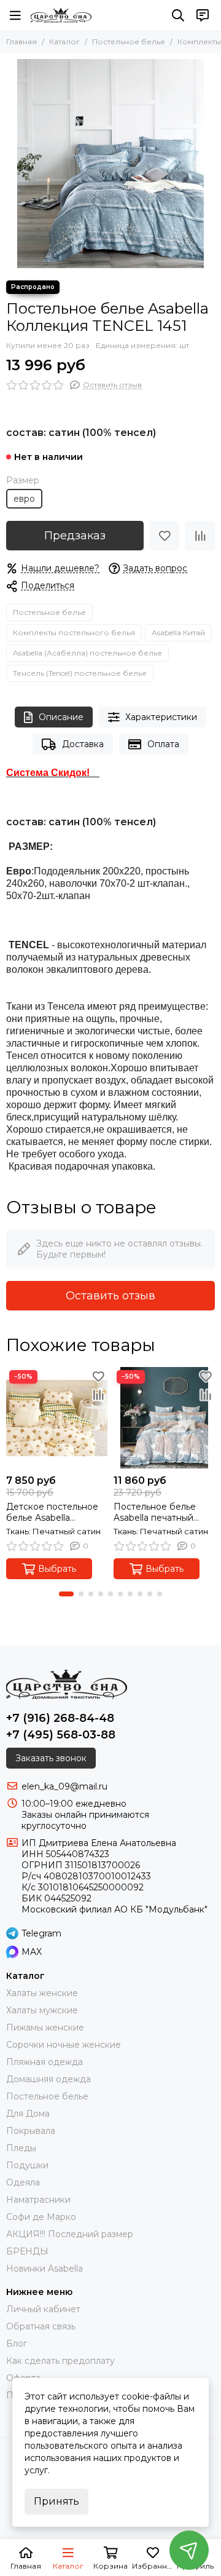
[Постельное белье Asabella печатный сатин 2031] (164, 1418)
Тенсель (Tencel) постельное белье (80, 673)
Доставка (83, 744)
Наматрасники (38, 2200)
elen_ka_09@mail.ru (64, 1786)
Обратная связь (41, 2326)
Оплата (163, 744)
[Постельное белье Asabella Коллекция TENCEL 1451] (110, 164)
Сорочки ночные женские (64, 2045)
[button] (66, 1594)
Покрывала (31, 2131)
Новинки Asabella (45, 2269)
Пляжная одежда (45, 2062)
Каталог (64, 42)
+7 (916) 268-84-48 (60, 1718)
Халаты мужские (42, 2010)
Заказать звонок (51, 1758)
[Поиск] (178, 15)
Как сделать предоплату (60, 2361)
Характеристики (161, 717)
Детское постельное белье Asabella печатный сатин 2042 (53, 1512)
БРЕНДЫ (27, 2251)
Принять (56, 2501)
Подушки (27, 2165)
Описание (61, 717)
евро (24, 499)
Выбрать (57, 1569)
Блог (17, 2344)
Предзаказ (75, 536)
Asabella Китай (178, 632)
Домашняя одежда (48, 2079)
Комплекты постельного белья (74, 632)
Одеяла (23, 2182)
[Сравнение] (200, 536)
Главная (21, 42)
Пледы (21, 2148)
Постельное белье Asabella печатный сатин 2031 (155, 1512)
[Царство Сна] (61, 15)
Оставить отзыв (110, 1296)
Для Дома (28, 2114)
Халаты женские (42, 1993)
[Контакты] (203, 15)
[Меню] (15, 15)
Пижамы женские (45, 2027)
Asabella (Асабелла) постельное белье (87, 653)
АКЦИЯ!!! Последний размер (70, 2234)
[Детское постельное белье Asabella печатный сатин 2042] (57, 1418)
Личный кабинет (43, 2309)
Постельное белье (129, 42)
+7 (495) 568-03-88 (61, 1735)
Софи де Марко (41, 2217)
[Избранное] (165, 536)
